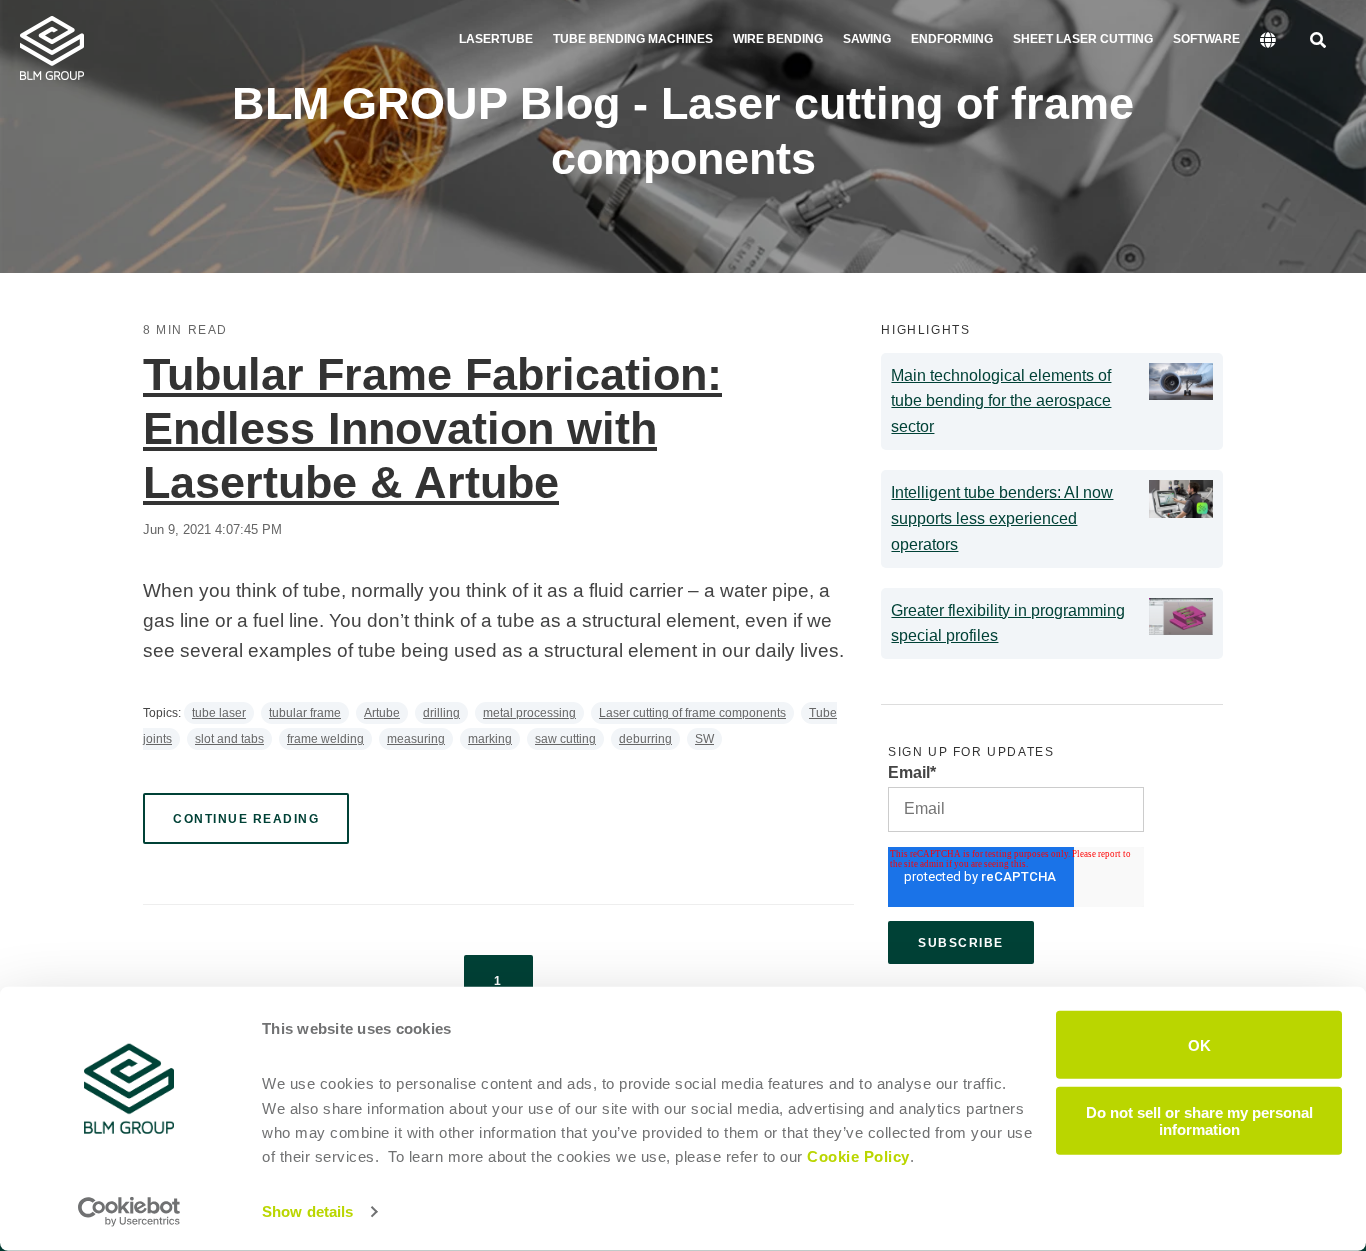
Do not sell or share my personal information (1199, 1120)
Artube (382, 713)
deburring (645, 739)
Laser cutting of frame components (692, 713)
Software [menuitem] (1206, 39)
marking (490, 739)
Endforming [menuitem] (952, 39)
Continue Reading (246, 819)
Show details (307, 1211)
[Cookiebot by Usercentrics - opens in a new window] (129, 1212)
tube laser (219, 713)
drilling (441, 713)
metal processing (529, 713)
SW (704, 739)
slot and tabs (229, 739)
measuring (416, 739)
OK (1199, 1044)
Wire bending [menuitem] (778, 39)
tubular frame (305, 713)
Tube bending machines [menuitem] (633, 39)
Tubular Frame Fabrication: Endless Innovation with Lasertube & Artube (432, 429)
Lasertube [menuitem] (496, 39)
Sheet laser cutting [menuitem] (1083, 39)
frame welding (325, 739)
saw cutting (565, 739)
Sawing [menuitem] (867, 39)
